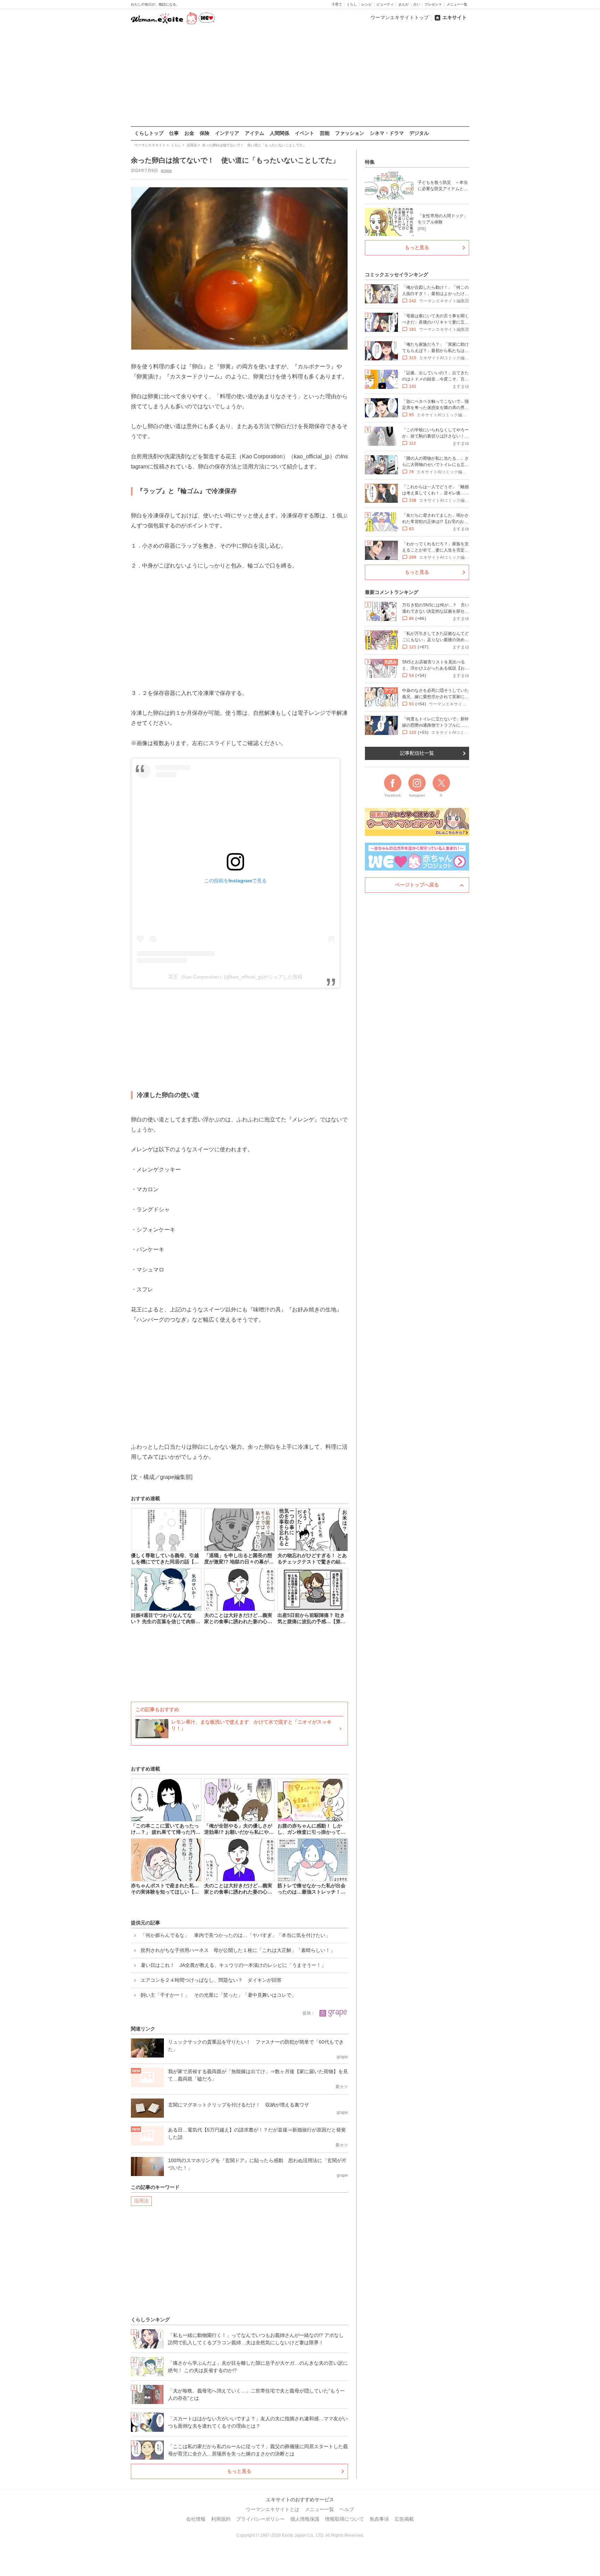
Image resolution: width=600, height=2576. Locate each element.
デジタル (419, 133)
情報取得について (344, 2519)
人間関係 (280, 133)
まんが (403, 4)
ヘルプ (347, 2509)
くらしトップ (149, 133)
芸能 (325, 133)
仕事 (174, 133)
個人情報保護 (305, 2519)
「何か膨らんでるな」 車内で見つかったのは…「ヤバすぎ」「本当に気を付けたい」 (235, 1935)
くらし (352, 4)
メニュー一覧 (457, 4)
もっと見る (239, 2471)
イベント (305, 133)
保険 (205, 133)
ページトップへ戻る (417, 885)
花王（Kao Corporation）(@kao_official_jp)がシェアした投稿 (235, 977)
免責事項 (379, 2519)
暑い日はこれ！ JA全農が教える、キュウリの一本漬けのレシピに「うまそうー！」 (233, 1965)
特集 (370, 162)
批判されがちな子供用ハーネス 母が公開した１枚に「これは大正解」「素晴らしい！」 (238, 1950)
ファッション (350, 133)
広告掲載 (404, 2519)
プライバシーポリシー (260, 2519)
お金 (189, 133)
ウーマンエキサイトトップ (400, 17)
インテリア (227, 133)
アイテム (255, 133)
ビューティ (385, 4)
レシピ (367, 4)
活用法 (141, 2201)
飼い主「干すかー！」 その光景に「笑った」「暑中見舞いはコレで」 (218, 1995)
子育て (337, 4)
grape (166, 171)
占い (417, 4)
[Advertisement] (300, 76)
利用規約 (221, 2519)
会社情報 (196, 2519)
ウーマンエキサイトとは (273, 2509)
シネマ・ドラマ (387, 133)
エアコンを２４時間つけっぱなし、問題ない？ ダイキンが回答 (211, 1980)
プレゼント (433, 4)
